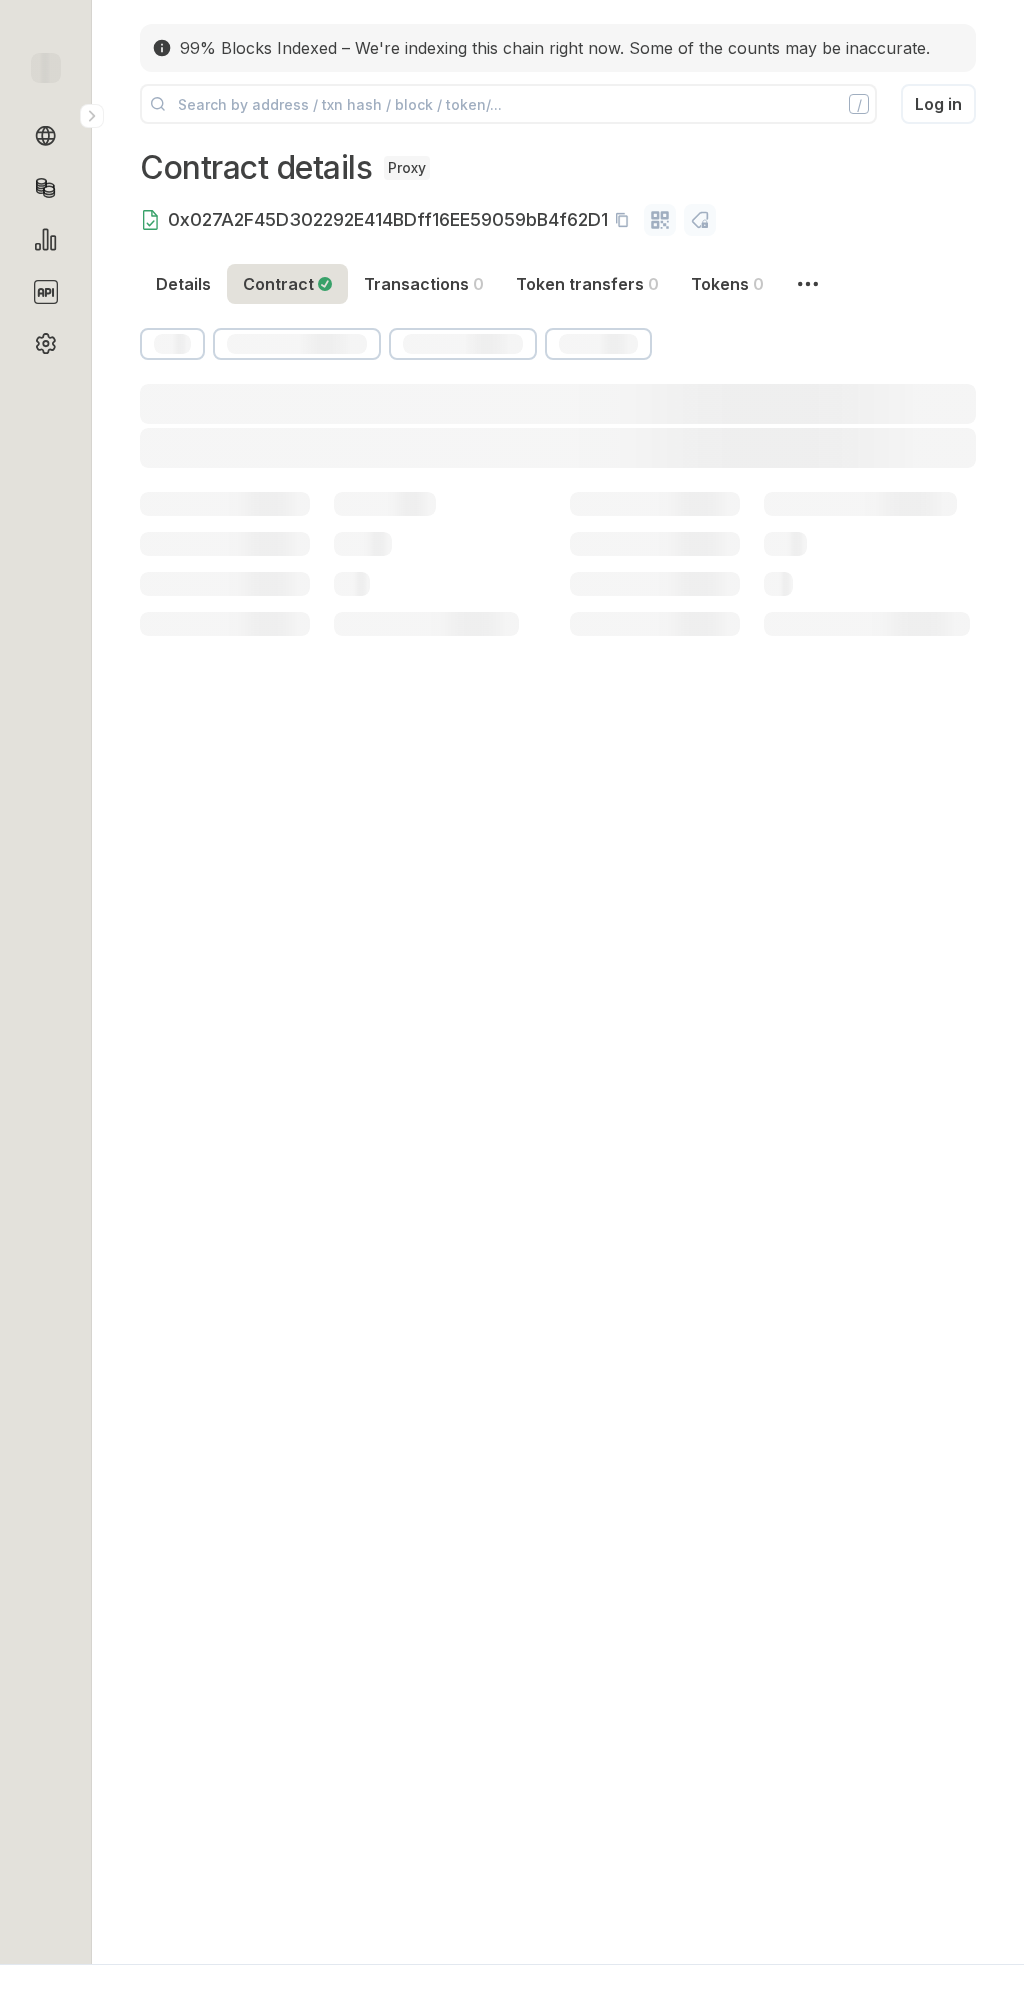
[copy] (626, 220)
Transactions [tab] (424, 284)
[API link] (46, 292)
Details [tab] (183, 284)
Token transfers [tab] (587, 284)
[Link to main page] (46, 68)
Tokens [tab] (727, 284)
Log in (938, 104)
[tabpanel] (558, 529)
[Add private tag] (700, 220)
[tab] (287, 284)
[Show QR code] (660, 220)
